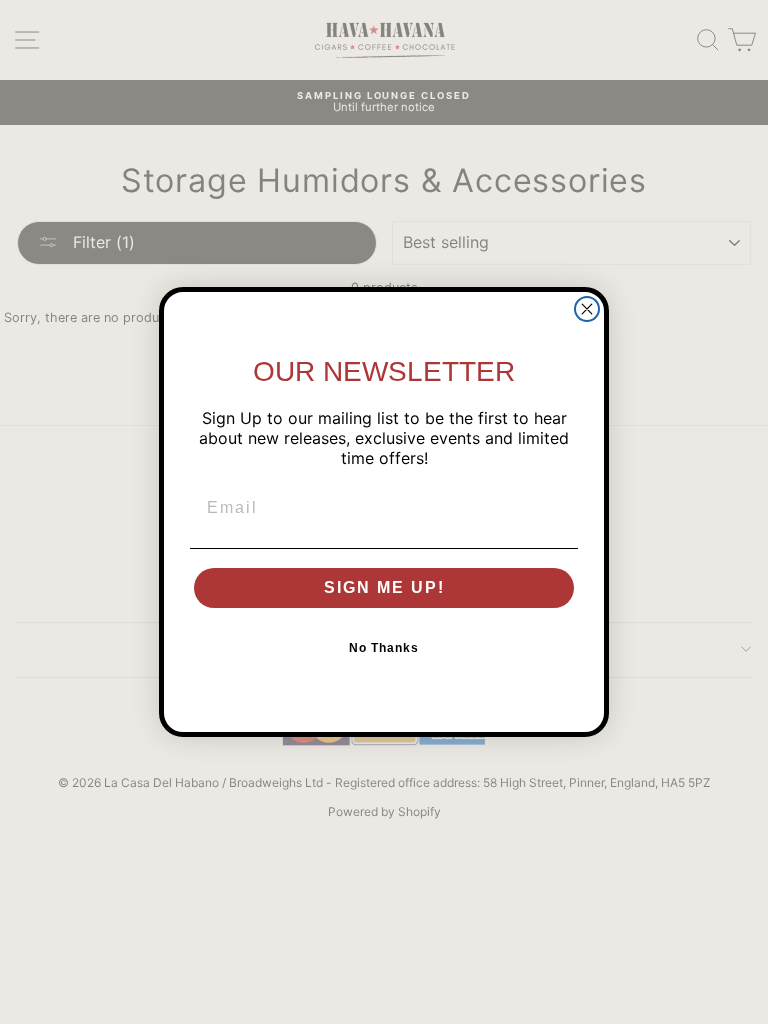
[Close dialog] (587, 309)
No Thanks (384, 648)
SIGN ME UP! (384, 587)
